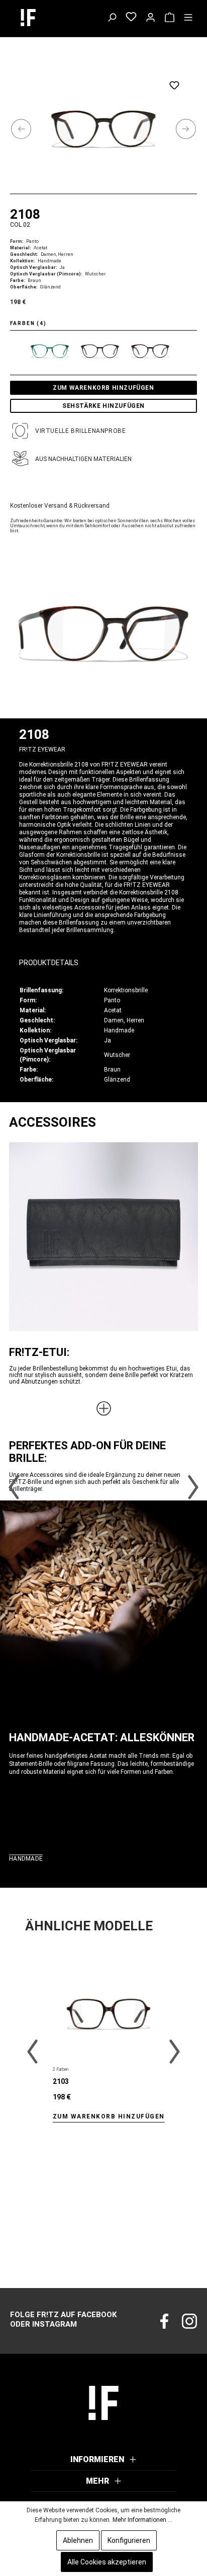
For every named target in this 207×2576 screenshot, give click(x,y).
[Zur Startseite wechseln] (38, 18)
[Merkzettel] (131, 18)
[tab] (98, 959)
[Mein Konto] (150, 18)
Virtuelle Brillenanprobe (80, 431)
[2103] (109, 2014)
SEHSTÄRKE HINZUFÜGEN (103, 406)
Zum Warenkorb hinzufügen (103, 388)
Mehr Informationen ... (142, 2520)
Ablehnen (78, 2540)
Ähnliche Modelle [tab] (89, 1926)
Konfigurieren (129, 2540)
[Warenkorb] (170, 18)
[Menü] (188, 18)
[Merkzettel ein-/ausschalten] (174, 85)
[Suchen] (112, 18)
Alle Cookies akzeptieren (107, 2562)
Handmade (26, 1859)
